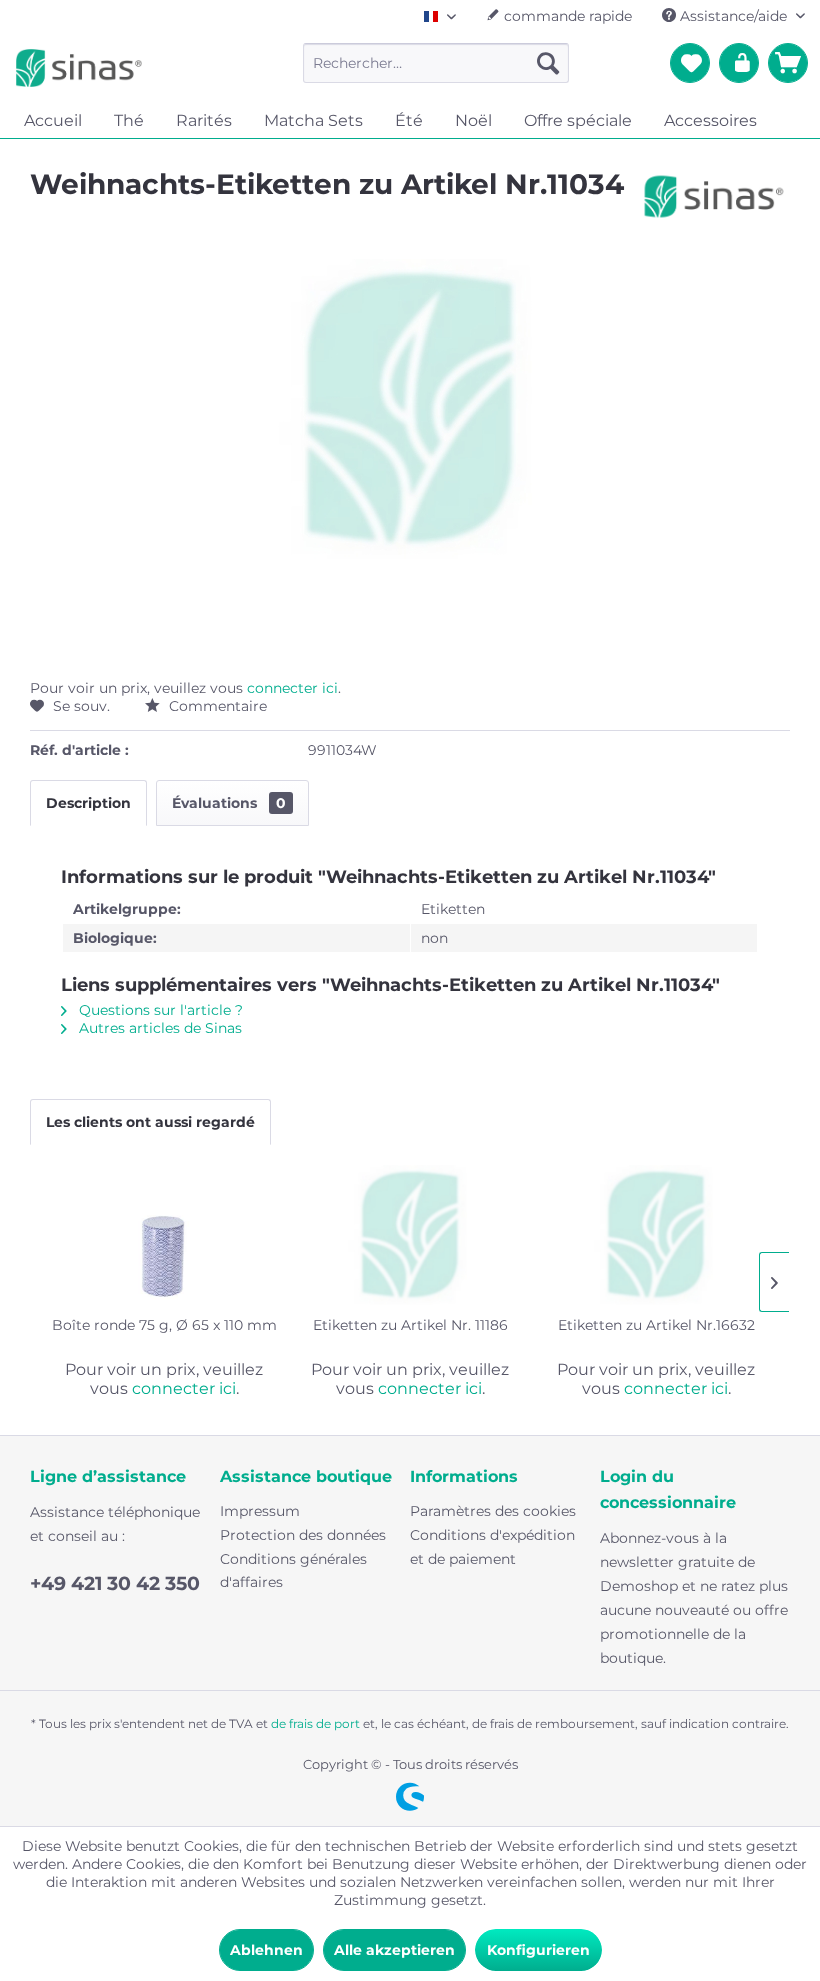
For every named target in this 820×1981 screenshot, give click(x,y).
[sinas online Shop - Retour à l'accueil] (79, 68)
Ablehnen (266, 1950)
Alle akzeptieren (394, 1950)
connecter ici (292, 688)
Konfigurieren (538, 1950)
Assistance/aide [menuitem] (733, 16)
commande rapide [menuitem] (566, 16)
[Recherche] (548, 63)
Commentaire (216, 706)
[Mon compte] (739, 63)
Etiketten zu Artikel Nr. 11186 (410, 1325)
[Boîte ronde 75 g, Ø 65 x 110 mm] (164, 1235)
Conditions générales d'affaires (293, 1571)
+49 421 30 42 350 (115, 1583)
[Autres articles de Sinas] (714, 204)
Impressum (260, 1511)
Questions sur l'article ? (159, 1010)
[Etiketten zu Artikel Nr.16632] (656, 1235)
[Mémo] (690, 63)
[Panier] (788, 63)
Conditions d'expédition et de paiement (492, 1547)
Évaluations (229, 803)
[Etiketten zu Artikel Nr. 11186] (410, 1235)
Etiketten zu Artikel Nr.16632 (656, 1325)
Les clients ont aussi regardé (150, 1122)
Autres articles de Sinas (158, 1028)
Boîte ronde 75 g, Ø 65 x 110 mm (164, 1325)
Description (88, 803)
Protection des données (303, 1535)
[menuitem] (436, 63)
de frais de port (315, 1723)
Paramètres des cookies (493, 1511)
